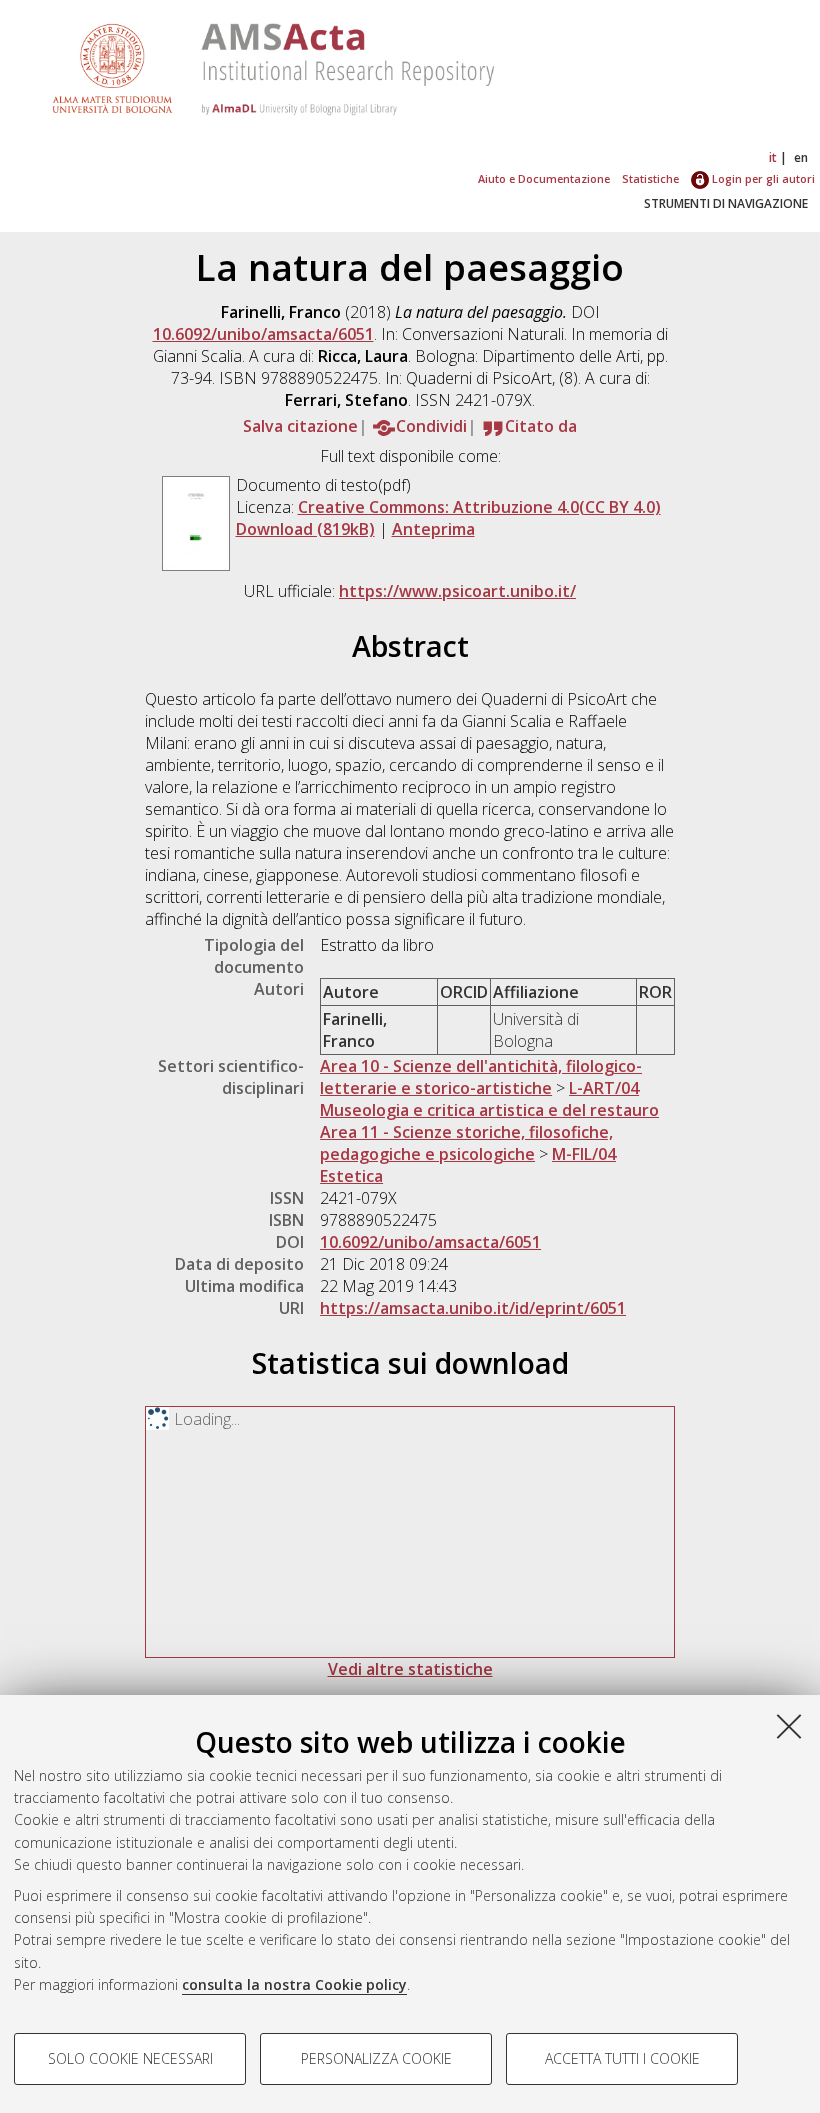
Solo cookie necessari (130, 2058)
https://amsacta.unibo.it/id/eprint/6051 (473, 1308)
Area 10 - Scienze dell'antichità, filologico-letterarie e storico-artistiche (481, 1077)
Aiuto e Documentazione (544, 178)
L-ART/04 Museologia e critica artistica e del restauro (489, 1099)
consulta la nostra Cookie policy (294, 1984)
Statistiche (650, 178)
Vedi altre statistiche (410, 1669)
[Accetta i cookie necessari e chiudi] (789, 1726)
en (801, 157)
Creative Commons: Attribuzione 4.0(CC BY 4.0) (479, 507)
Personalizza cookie (376, 2058)
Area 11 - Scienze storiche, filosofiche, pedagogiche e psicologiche (466, 1143)
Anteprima (433, 529)
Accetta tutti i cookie (622, 2058)
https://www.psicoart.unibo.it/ (457, 591)
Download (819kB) (305, 529)
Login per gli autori (762, 178)
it (773, 157)
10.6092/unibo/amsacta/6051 (263, 334)
